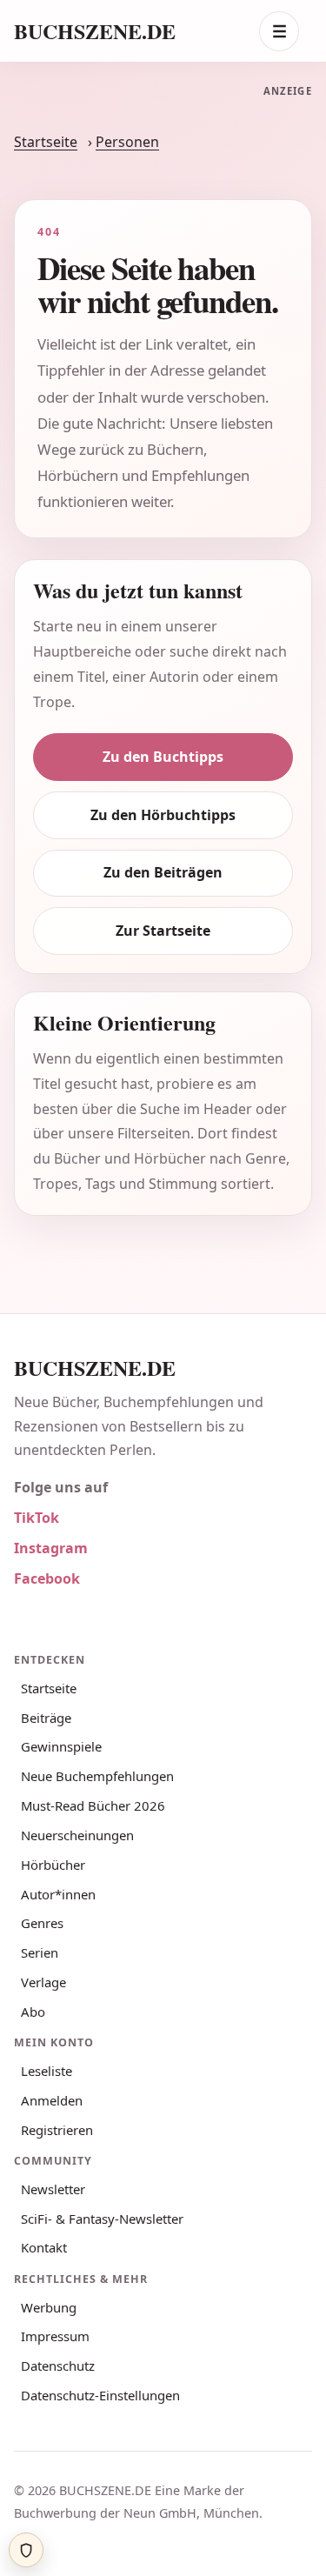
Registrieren (57, 2177)
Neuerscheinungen (77, 1882)
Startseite (46, 190)
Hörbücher (53, 1912)
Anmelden (52, 2147)
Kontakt (44, 2295)
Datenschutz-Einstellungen (100, 2442)
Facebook (47, 1626)
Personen (127, 190)
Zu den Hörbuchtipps (163, 862)
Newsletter (53, 2236)
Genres (42, 1971)
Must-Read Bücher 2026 (93, 1852)
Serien (40, 2000)
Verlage (43, 2029)
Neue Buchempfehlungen (97, 1824)
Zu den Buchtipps (163, 804)
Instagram (51, 1596)
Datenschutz (58, 2413)
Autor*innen (58, 1941)
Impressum (55, 2384)
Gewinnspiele (61, 1794)
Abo (33, 2059)
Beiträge (46, 1765)
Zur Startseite (163, 978)
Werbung (49, 2354)
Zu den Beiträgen (163, 920)
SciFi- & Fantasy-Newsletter (102, 2266)
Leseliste (47, 2118)
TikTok (37, 1565)
